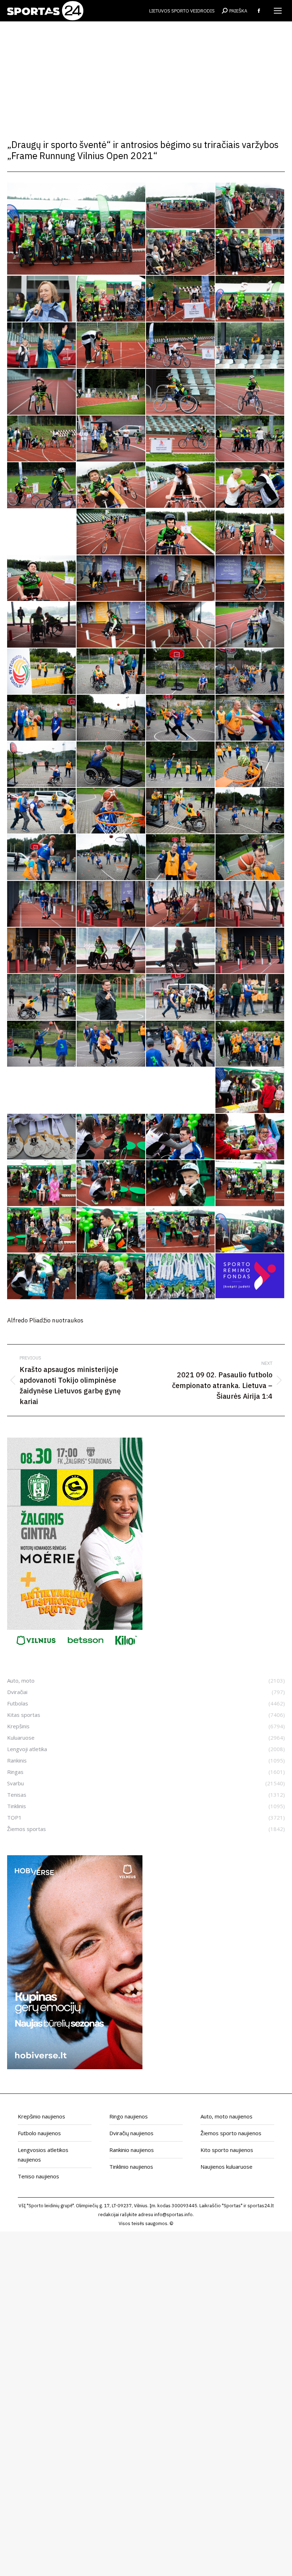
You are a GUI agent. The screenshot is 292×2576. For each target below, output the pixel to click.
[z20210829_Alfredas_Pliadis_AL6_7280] (111, 1277)
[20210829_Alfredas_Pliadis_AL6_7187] (111, 997)
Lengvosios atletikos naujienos (43, 2155)
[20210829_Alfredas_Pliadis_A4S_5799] (111, 672)
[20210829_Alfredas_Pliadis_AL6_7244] (181, 1044)
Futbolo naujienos (39, 2133)
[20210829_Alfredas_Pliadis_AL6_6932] (181, 904)
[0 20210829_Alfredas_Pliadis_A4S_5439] (181, 206)
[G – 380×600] (75, 1649)
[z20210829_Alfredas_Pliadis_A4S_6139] (42, 1137)
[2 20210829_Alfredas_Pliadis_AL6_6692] (181, 346)
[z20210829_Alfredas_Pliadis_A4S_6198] (42, 1183)
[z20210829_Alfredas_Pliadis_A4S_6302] (77, 229)
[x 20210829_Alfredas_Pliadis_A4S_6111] (250, 1044)
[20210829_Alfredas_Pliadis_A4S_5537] (181, 485)
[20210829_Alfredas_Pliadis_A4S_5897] (111, 765)
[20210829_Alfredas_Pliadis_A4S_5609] (250, 532)
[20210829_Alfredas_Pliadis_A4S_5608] (181, 532)
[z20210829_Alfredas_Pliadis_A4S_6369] (42, 1276)
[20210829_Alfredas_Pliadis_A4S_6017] (250, 811)
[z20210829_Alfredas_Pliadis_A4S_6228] (181, 1183)
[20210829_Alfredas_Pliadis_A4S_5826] (250, 672)
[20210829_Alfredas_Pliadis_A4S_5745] (111, 625)
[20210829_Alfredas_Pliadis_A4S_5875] (42, 765)
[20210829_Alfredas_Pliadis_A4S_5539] (250, 485)
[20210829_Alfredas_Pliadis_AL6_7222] (250, 997)
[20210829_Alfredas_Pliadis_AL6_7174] (42, 997)
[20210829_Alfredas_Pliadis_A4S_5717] (42, 625)
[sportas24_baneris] (75, 2067)
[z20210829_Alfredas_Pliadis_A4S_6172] (181, 1137)
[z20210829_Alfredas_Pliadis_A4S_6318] (250, 1230)
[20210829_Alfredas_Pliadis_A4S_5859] (181, 718)
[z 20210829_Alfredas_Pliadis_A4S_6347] (250, 1091)
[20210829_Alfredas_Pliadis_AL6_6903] (42, 904)
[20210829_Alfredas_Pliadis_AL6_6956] (250, 904)
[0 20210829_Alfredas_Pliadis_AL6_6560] (250, 252)
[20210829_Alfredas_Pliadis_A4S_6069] (111, 857)
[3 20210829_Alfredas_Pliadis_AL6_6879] (42, 486)
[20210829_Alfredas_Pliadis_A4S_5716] (250, 578)
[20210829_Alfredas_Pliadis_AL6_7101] (250, 951)
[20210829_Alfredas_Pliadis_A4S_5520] (111, 485)
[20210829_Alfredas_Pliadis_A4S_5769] (181, 625)
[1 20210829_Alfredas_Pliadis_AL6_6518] (250, 299)
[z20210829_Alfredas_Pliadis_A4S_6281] (181, 1230)
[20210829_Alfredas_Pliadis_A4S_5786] (42, 672)
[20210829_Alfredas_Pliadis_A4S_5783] (250, 625)
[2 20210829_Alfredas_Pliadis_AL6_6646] (111, 346)
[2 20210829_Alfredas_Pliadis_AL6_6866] (250, 392)
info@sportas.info (173, 2215)
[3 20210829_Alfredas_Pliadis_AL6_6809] (250, 439)
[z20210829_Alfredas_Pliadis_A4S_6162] (111, 1137)
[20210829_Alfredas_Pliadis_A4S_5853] (111, 718)
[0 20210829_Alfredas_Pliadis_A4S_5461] (250, 206)
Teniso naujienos (38, 2176)
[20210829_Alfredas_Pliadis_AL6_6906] (111, 904)
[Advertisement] (146, 75)
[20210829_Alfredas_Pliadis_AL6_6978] (42, 951)
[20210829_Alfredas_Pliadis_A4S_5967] (111, 811)
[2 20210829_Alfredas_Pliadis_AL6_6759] (111, 392)
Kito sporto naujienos (227, 2150)
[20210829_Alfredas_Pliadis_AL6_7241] (111, 1044)
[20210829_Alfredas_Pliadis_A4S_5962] (42, 811)
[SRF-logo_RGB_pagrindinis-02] (250, 1276)
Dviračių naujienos (131, 2133)
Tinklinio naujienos (131, 2167)
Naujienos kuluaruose (226, 2167)
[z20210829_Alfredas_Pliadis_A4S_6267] (42, 1230)
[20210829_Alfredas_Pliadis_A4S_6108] (250, 857)
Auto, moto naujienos (226, 2116)
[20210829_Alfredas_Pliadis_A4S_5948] (250, 765)
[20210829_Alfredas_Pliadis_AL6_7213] (181, 997)
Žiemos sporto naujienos (231, 2133)
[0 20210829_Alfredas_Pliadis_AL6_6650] (181, 299)
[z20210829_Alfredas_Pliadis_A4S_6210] (111, 1183)
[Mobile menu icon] (278, 11)
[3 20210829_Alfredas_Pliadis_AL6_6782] (181, 439)
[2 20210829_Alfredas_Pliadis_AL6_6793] (181, 392)
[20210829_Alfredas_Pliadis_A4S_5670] (181, 578)
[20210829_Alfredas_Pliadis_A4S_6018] (42, 857)
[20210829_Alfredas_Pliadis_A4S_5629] (42, 578)
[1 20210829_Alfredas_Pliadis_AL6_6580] (42, 346)
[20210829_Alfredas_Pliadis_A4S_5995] (181, 811)
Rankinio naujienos (132, 2150)
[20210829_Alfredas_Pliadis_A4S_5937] (181, 765)
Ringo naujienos (129, 2116)
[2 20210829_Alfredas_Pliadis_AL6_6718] (250, 346)
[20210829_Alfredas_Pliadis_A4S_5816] (181, 672)
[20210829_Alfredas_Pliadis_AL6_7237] (42, 1044)
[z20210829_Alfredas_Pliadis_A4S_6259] (250, 1183)
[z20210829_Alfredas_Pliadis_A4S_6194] (250, 1137)
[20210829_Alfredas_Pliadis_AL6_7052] (181, 951)
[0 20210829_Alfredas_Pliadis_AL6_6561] (42, 299)
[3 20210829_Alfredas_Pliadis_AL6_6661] (42, 439)
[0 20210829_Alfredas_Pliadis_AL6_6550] (181, 252)
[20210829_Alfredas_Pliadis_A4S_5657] (111, 578)
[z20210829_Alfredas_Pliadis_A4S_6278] (111, 1230)
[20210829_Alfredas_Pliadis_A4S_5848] (42, 718)
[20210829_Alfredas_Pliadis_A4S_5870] (250, 718)
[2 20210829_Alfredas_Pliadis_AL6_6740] (42, 392)
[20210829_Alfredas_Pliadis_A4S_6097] (181, 857)
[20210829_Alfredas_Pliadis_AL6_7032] (111, 951)
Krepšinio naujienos (41, 2116)
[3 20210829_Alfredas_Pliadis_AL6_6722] (111, 439)
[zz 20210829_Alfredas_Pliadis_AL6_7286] (181, 1277)
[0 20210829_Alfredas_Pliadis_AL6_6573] (111, 299)
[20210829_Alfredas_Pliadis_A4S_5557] (111, 532)
